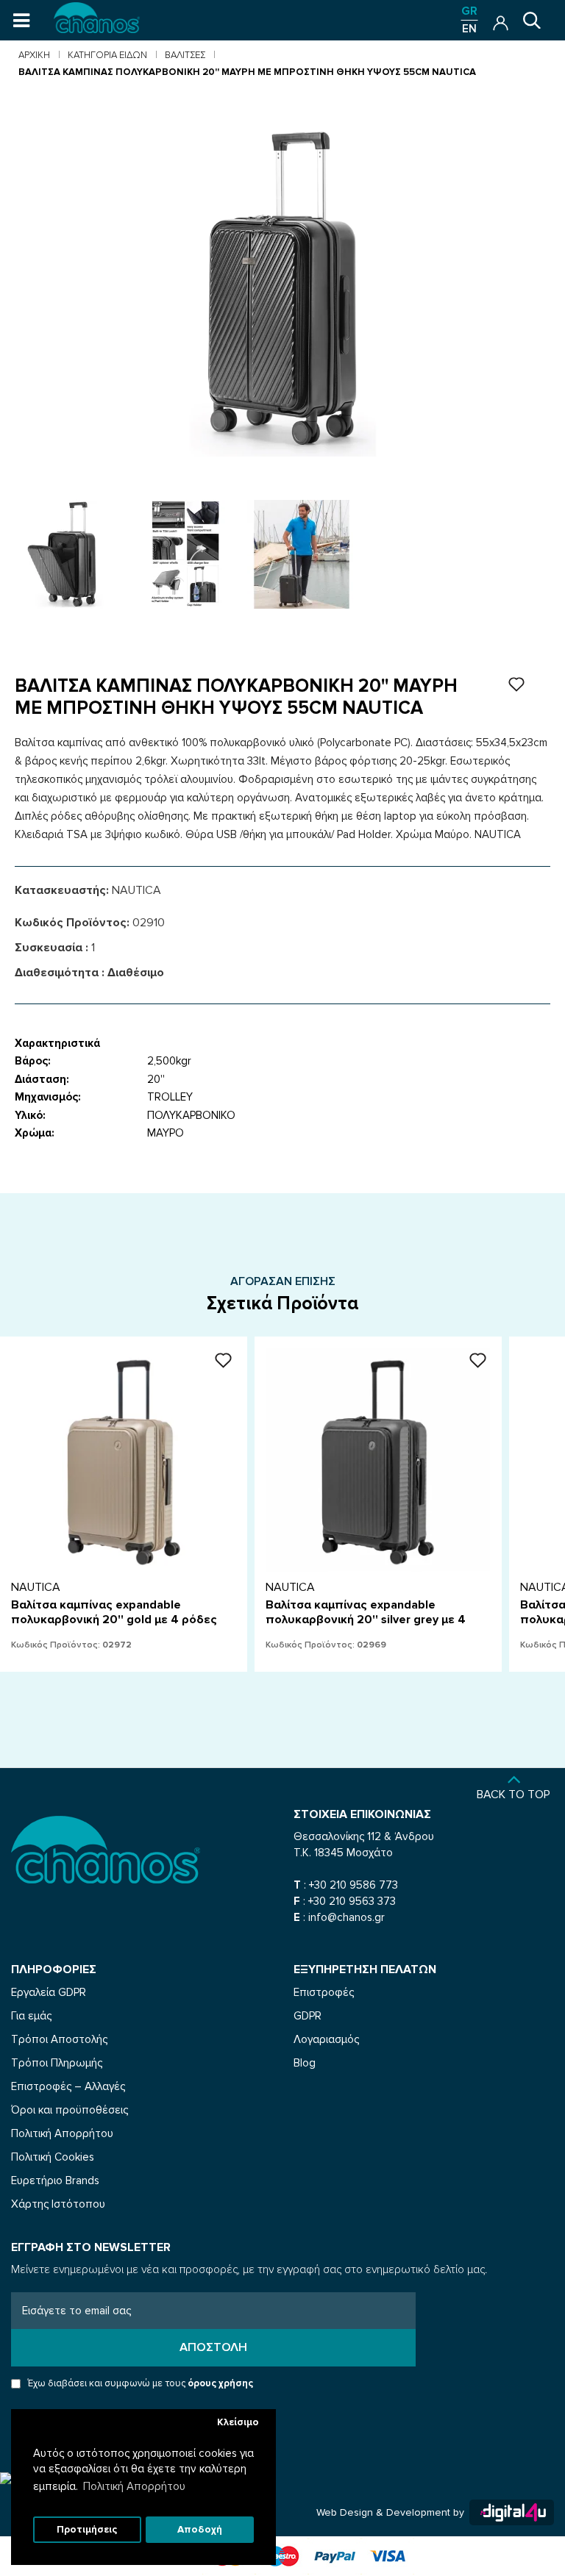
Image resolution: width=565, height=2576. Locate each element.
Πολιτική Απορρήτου (62, 2133)
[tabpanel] (69, 554)
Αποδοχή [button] (200, 2530)
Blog (305, 2063)
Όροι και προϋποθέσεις (70, 2110)
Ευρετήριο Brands (55, 2180)
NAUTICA (136, 890)
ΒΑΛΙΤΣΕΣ (185, 55)
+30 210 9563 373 (352, 1901)
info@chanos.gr (347, 1917)
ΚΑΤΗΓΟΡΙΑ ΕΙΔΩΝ (107, 55)
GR (469, 11)
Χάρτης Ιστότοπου (58, 2204)
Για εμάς (31, 2016)
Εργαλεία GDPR (49, 1992)
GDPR (308, 2016)
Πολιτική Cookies (53, 2157)
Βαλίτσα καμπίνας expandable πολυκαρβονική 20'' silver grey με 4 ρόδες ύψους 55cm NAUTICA (366, 1620)
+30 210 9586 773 (353, 1885)
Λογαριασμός (326, 2039)
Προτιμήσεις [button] (87, 2530)
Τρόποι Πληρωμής (57, 2063)
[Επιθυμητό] (223, 1360)
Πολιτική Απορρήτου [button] (134, 2486)
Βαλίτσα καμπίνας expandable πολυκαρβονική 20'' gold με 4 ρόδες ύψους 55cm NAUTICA (114, 1620)
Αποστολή (213, 2347)
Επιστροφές (324, 1992)
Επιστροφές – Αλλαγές (68, 2086)
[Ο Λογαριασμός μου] (501, 19)
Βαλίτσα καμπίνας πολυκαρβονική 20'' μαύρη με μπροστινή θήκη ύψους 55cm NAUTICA (247, 72)
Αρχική (34, 55)
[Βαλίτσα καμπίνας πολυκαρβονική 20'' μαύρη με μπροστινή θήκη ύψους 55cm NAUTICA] (69, 554)
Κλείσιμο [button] (238, 2422)
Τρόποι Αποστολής (59, 2039)
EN (469, 29)
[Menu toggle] (21, 21)
